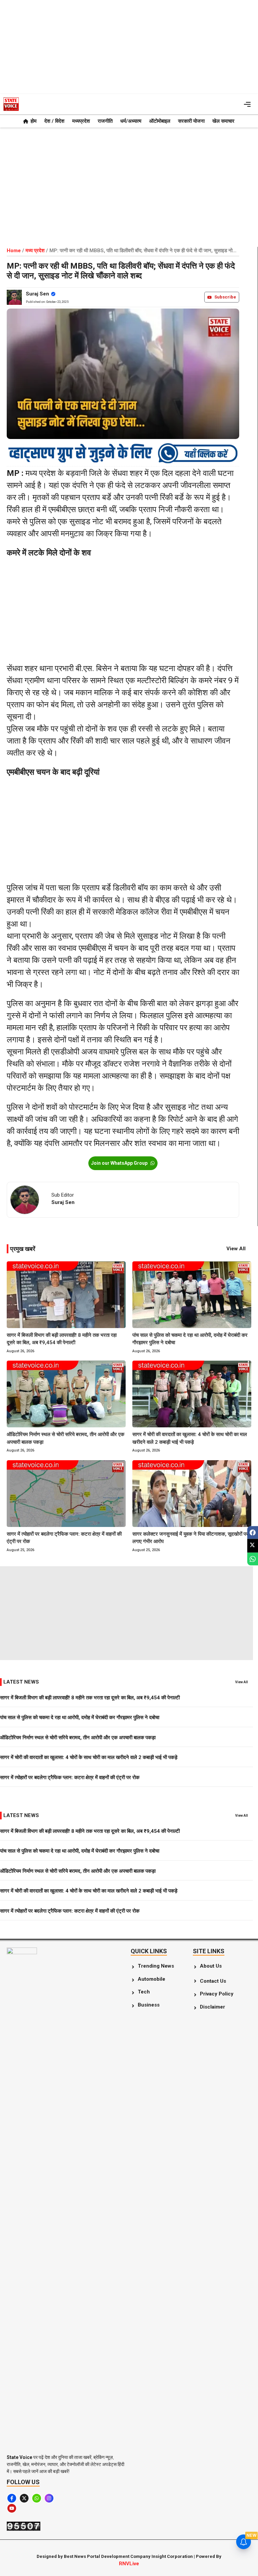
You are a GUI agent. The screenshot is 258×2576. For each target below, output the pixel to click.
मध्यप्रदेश (81, 121)
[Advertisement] (129, 47)
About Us (211, 1966)
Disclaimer (212, 2007)
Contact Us (213, 1981)
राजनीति (105, 121)
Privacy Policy (217, 1994)
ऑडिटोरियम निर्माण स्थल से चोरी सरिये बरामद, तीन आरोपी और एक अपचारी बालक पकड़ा (66, 1438)
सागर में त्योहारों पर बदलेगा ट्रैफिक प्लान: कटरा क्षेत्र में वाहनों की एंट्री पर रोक (64, 1538)
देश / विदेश (54, 121)
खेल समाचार (223, 121)
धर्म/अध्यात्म (131, 121)
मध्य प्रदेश (35, 251)
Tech (144, 1992)
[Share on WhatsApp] (253, 1559)
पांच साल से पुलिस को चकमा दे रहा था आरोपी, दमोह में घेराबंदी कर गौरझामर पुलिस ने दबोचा (190, 1339)
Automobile (152, 1979)
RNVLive (129, 2564)
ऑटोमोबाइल (160, 121)
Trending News (157, 1966)
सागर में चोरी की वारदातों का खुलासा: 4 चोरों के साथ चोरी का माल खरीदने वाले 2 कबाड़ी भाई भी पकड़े (190, 1438)
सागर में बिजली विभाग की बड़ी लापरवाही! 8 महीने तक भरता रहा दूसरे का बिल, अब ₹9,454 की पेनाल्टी (62, 1339)
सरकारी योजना (191, 121)
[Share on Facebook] (253, 1532)
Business (149, 2005)
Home (14, 251)
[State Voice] (11, 104)
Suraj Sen (37, 294)
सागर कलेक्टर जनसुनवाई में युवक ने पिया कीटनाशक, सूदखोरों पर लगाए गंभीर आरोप (190, 1538)
